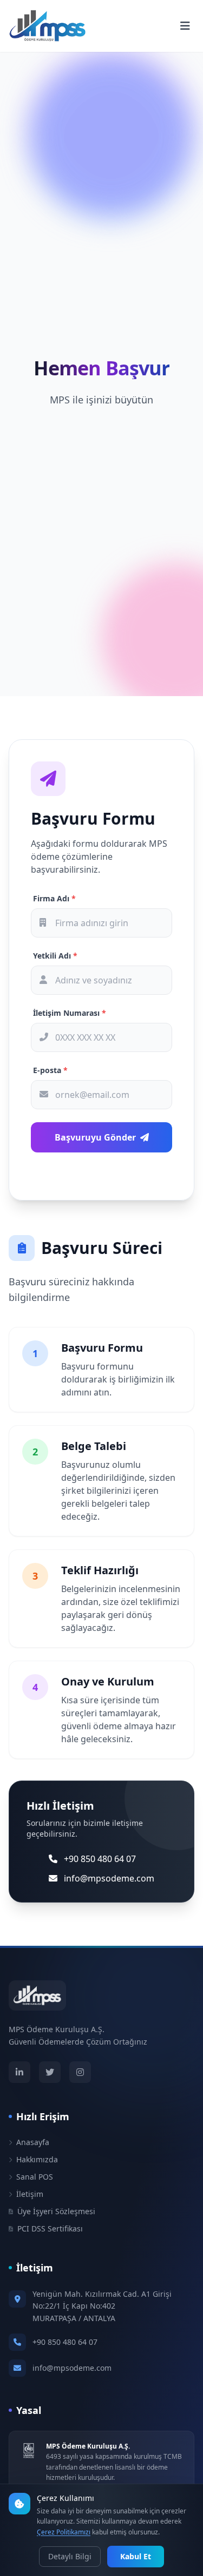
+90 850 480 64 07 (65, 2342)
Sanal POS (35, 2177)
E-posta (50, 1070)
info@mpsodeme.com (72, 2368)
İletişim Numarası (70, 1013)
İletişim (30, 2194)
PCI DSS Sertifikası (50, 2228)
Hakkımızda (37, 2159)
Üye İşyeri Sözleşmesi (56, 2211)
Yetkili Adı (55, 956)
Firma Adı (54, 898)
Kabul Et (136, 2556)
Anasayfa (33, 2142)
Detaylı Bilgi (70, 2556)
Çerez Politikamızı (64, 2532)
